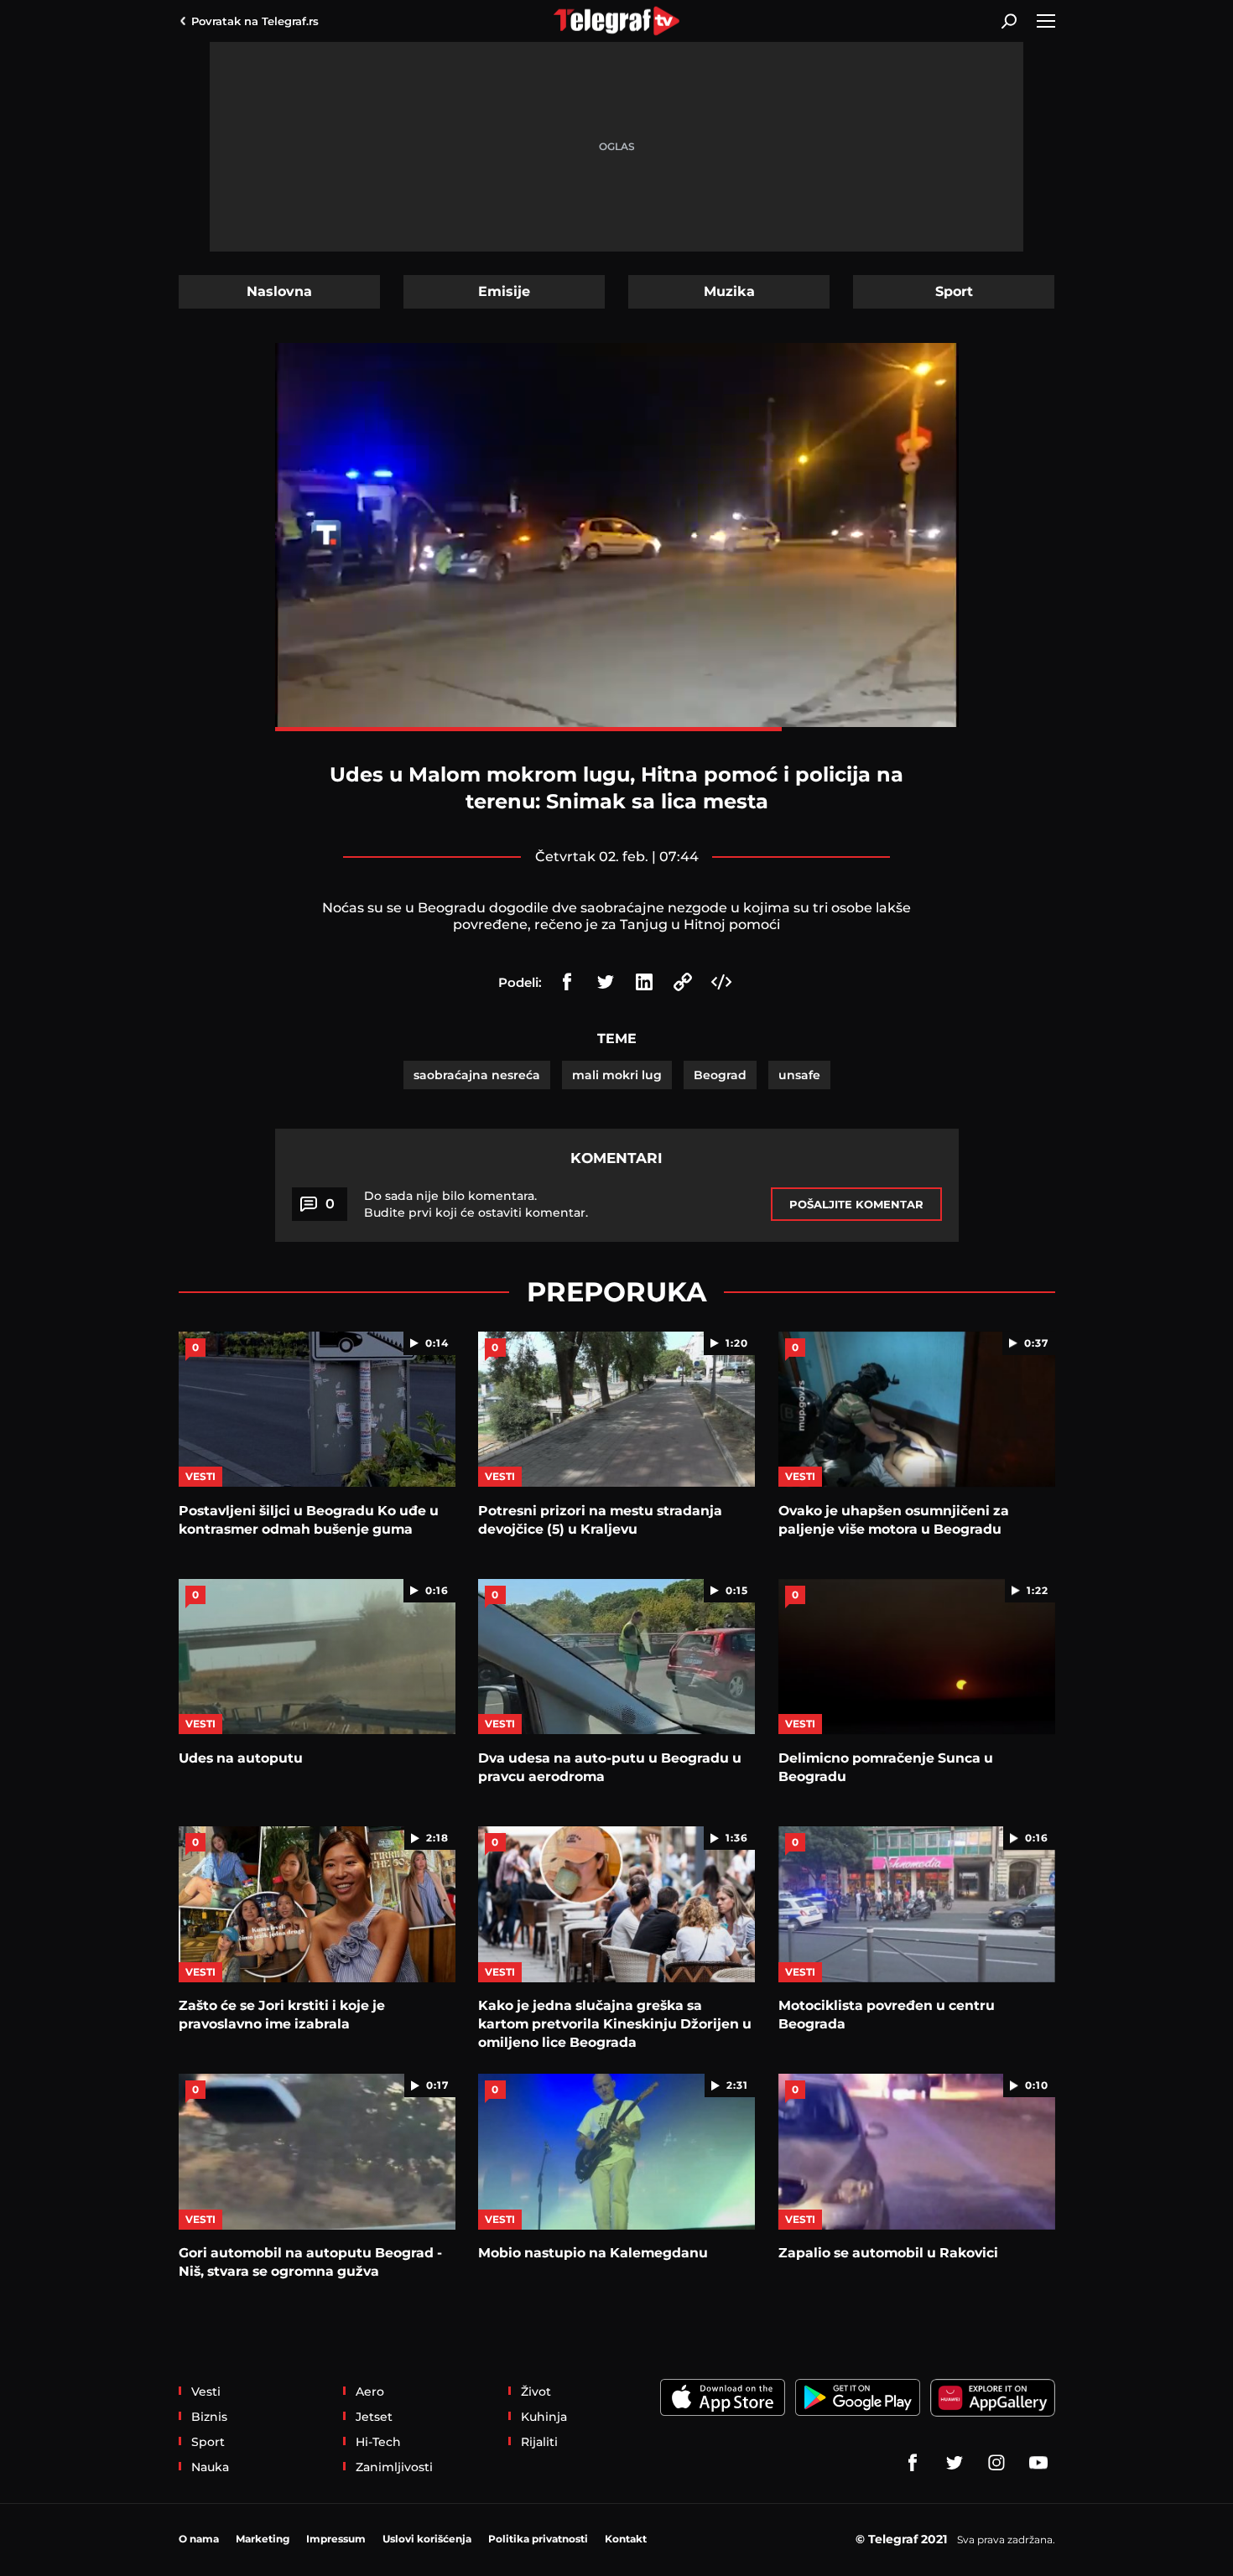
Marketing (263, 2539)
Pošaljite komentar (856, 1204)
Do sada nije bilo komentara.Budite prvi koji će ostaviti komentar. (476, 1204)
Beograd (720, 1075)
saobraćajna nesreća (477, 1075)
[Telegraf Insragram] (996, 2463)
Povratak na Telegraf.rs (255, 21)
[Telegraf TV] (1038, 2463)
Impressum (336, 2539)
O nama (199, 2539)
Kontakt (626, 2539)
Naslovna (279, 291)
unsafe (799, 1075)
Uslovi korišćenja (427, 2539)
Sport (954, 291)
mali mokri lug (617, 1075)
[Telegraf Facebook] (913, 2463)
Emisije (504, 291)
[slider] (617, 729)
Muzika (729, 291)
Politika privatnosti (538, 2539)
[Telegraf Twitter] (955, 2463)
